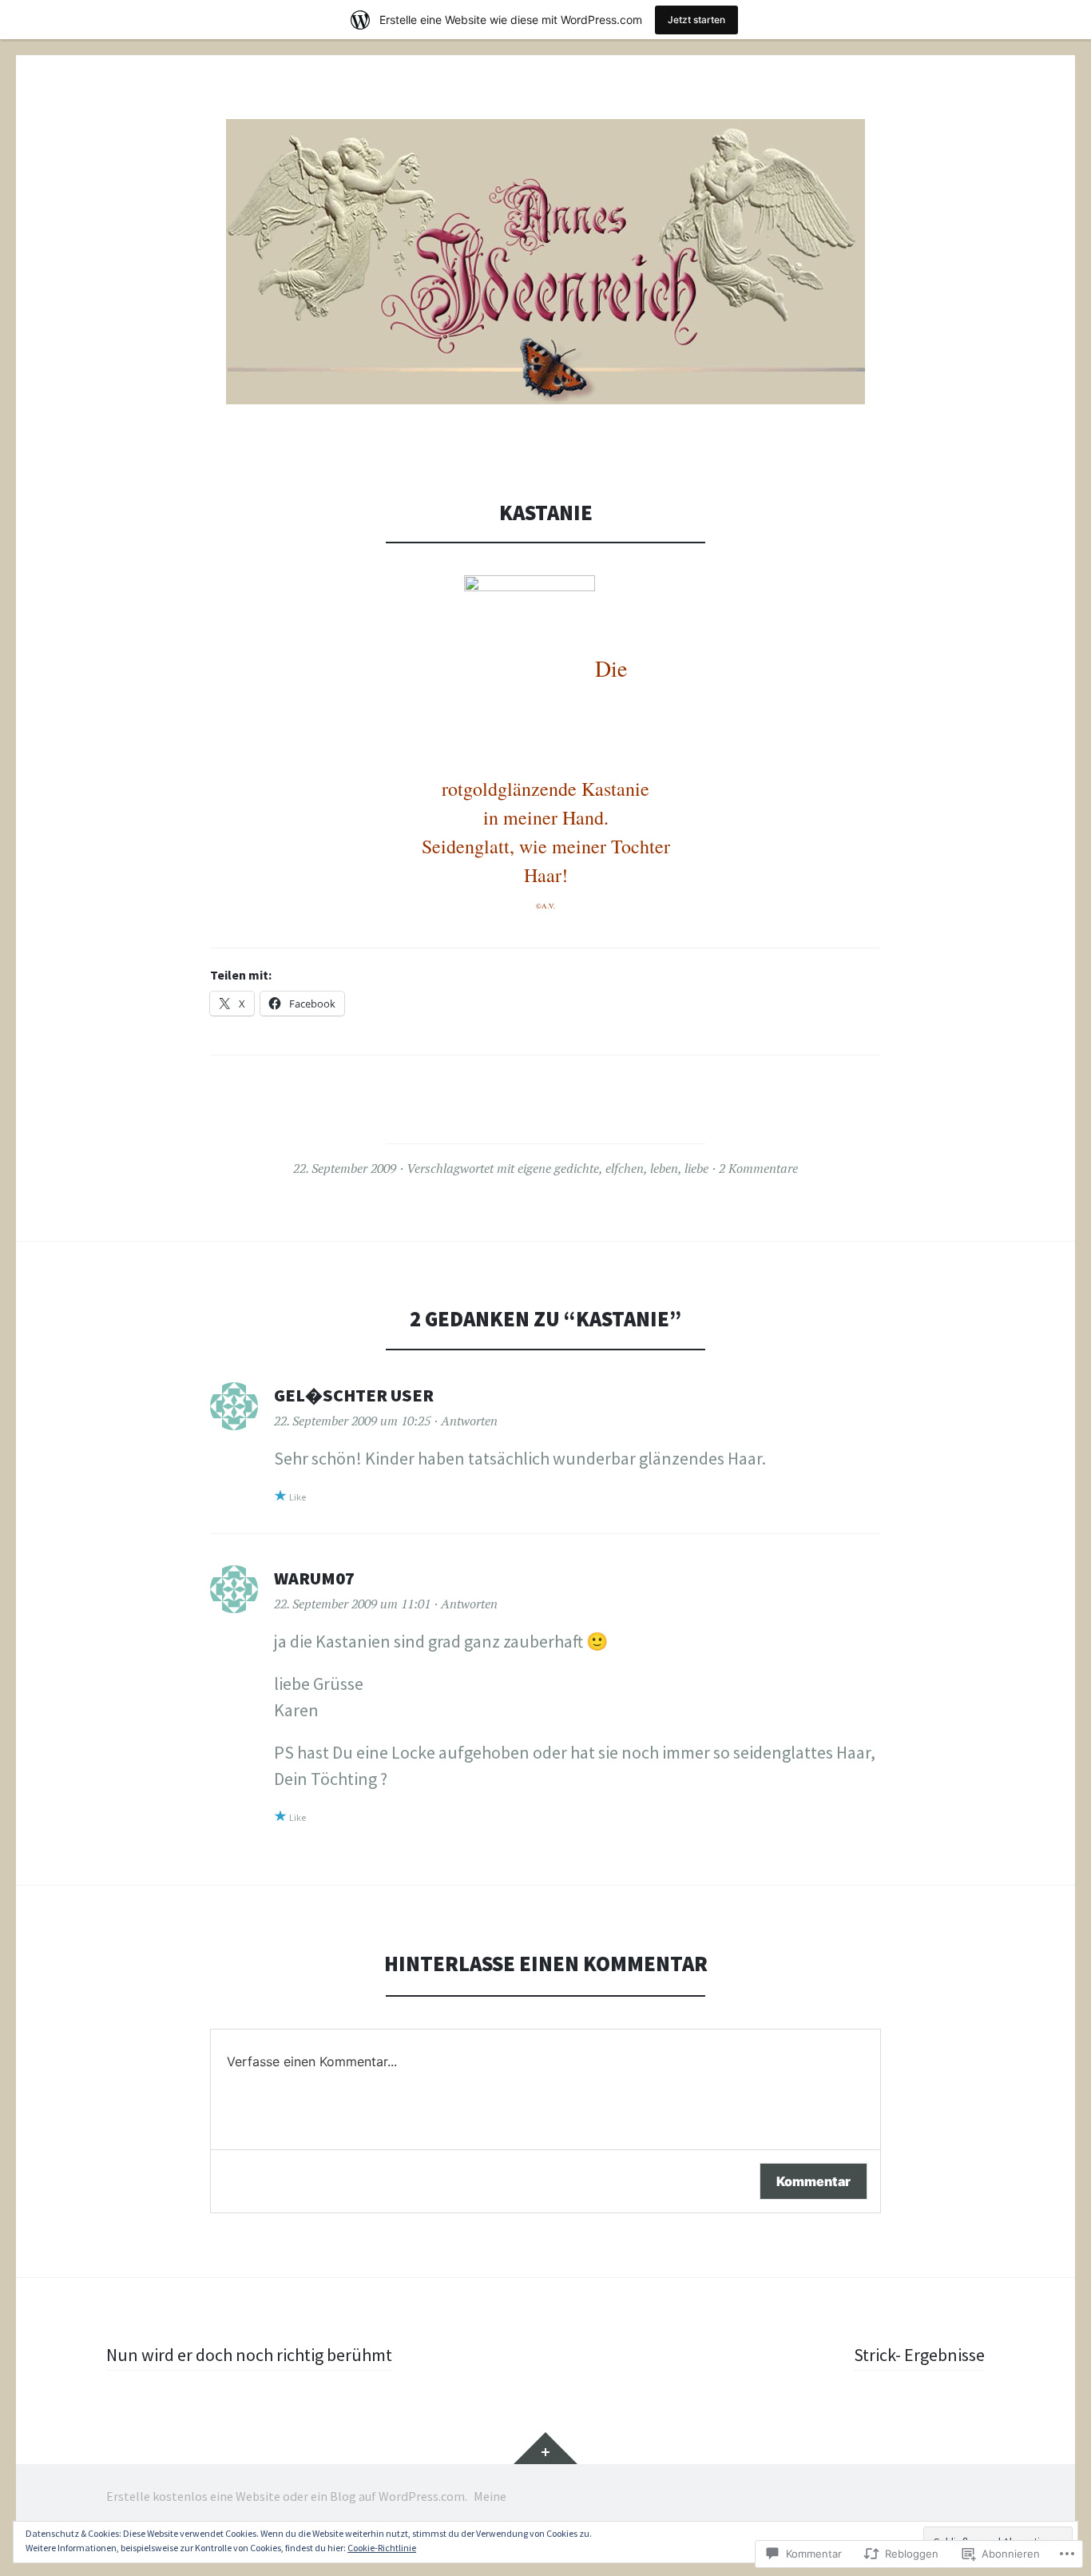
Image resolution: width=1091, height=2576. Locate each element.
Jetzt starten (696, 20)
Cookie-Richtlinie (382, 2548)
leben (664, 1168)
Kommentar (813, 2181)
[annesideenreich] (545, 262)
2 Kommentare (758, 1168)
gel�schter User (354, 1395)
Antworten (469, 1421)
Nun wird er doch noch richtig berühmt (249, 2355)
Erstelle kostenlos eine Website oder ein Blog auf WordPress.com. (287, 2496)
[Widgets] (545, 2448)
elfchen (625, 1168)
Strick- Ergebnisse (919, 2355)
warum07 (314, 1578)
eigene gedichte (558, 1168)
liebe (696, 1168)
